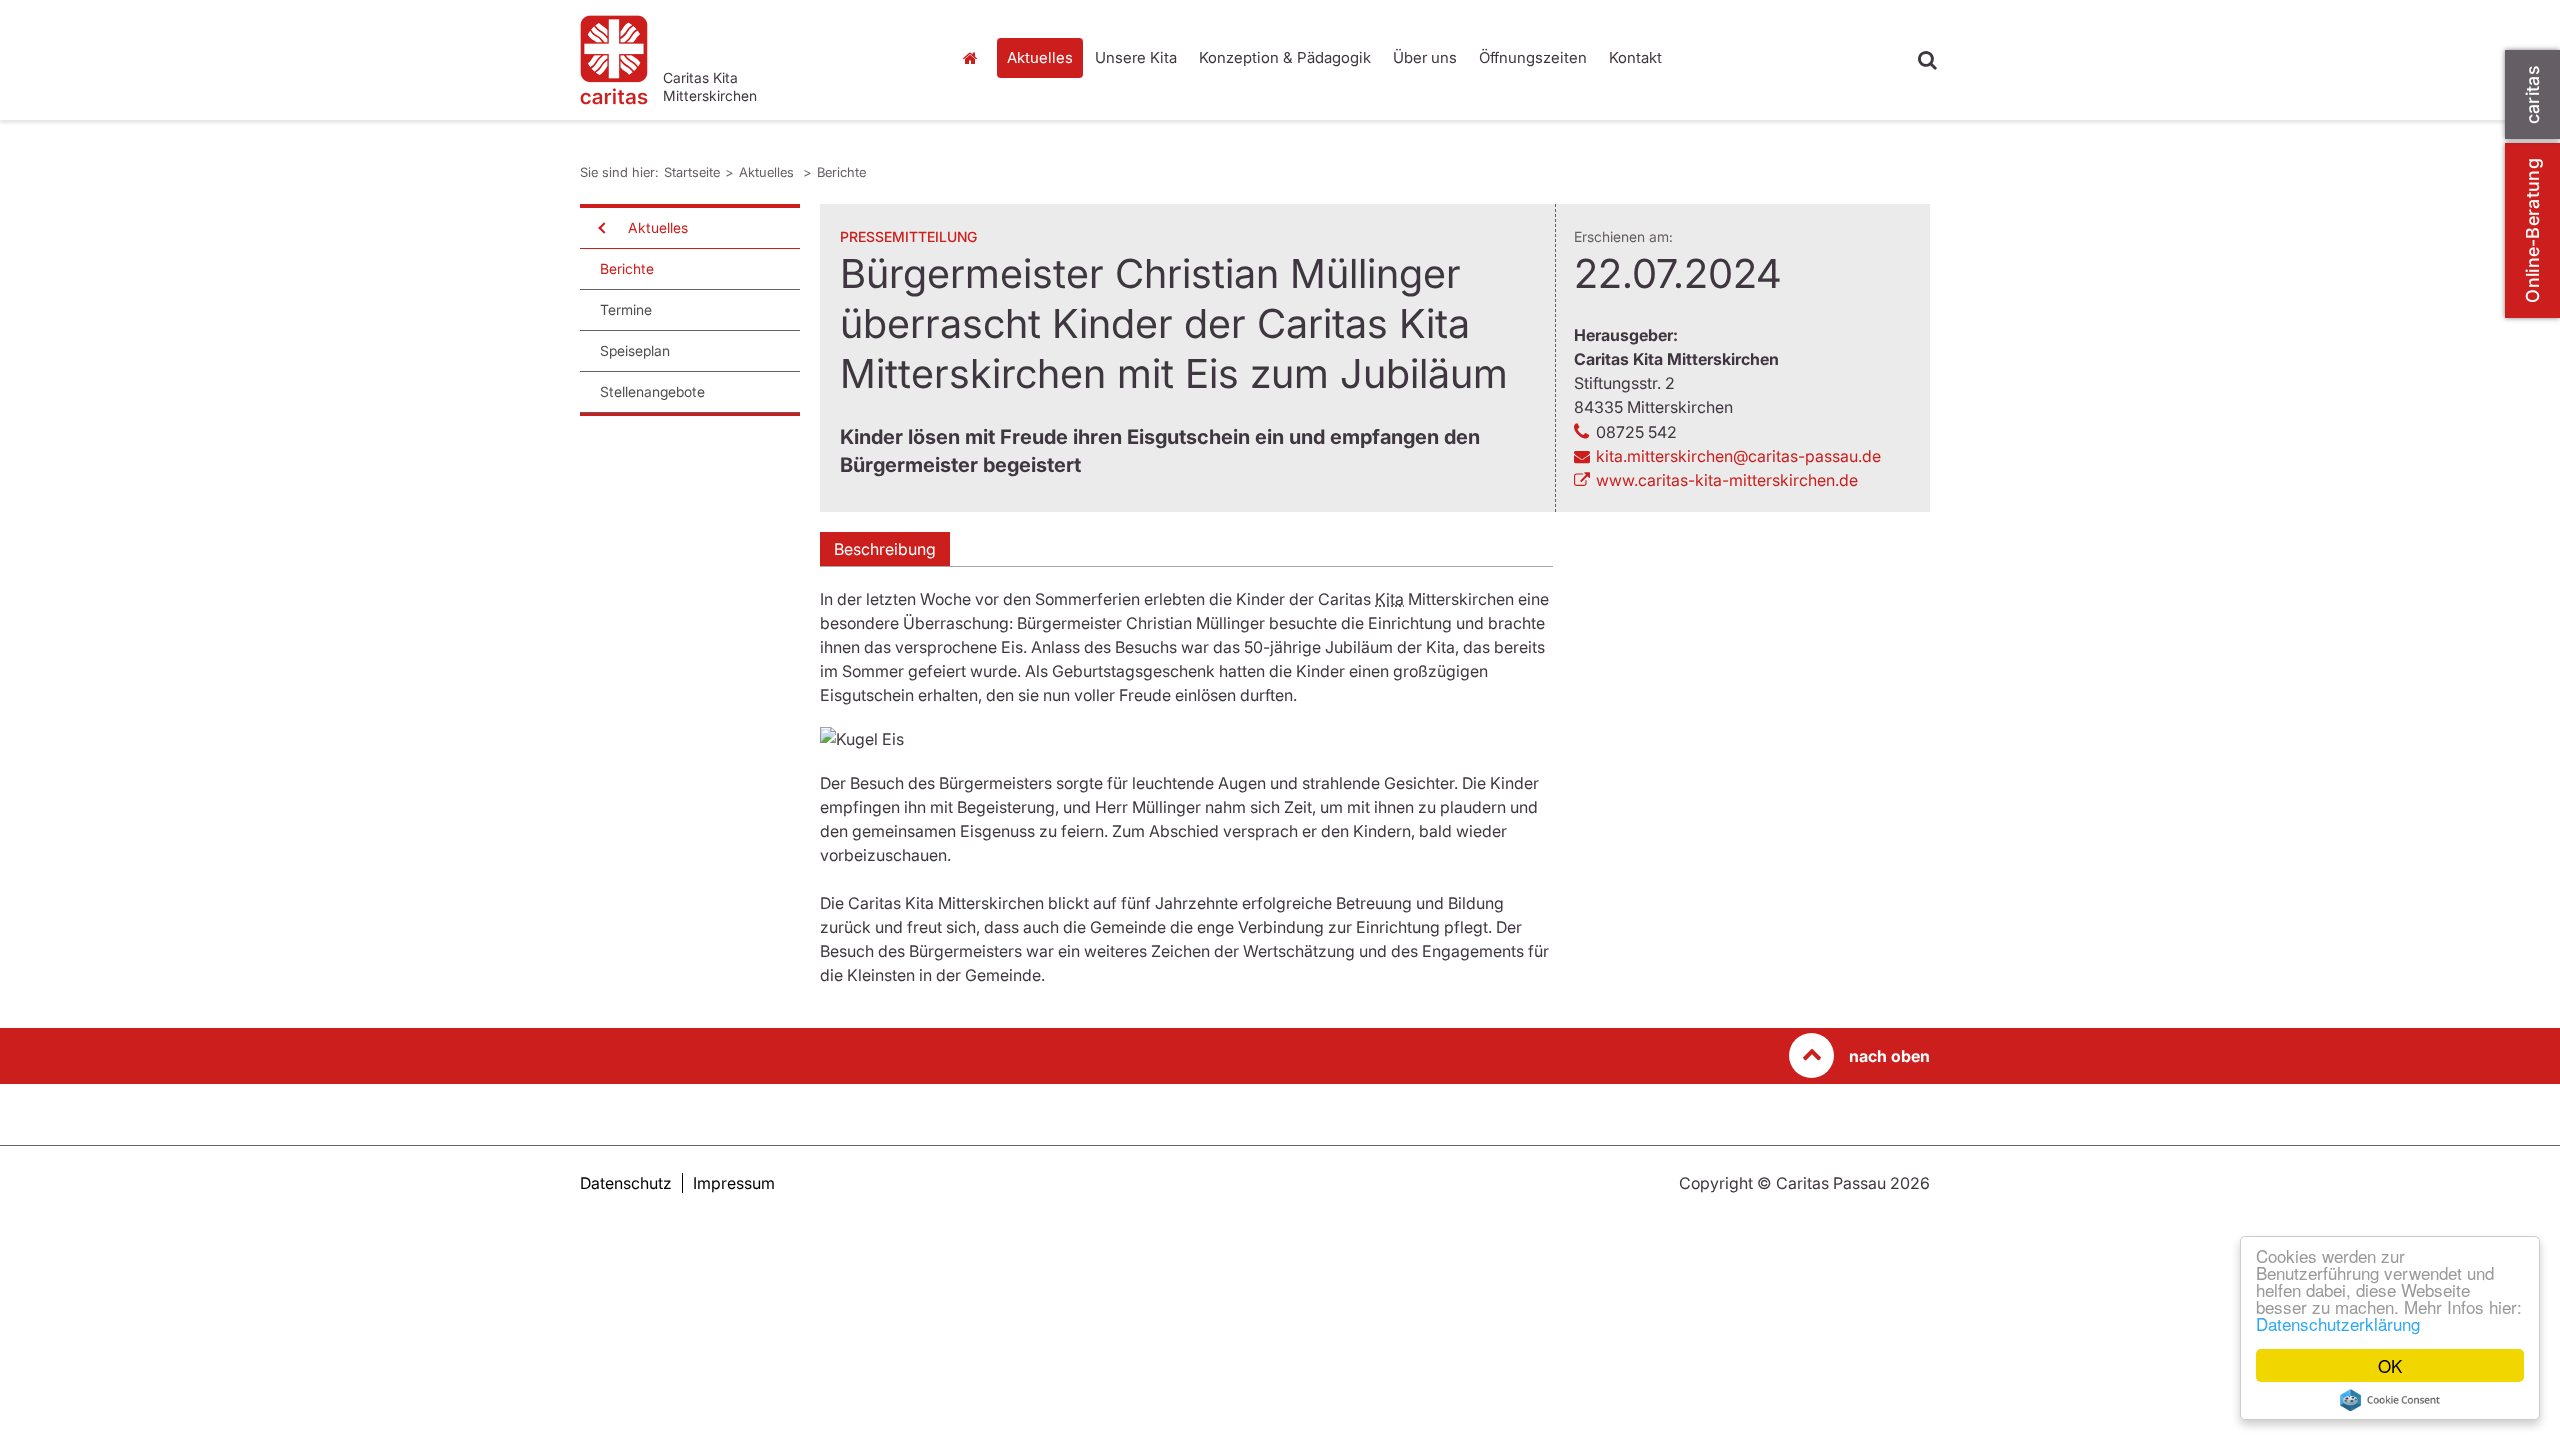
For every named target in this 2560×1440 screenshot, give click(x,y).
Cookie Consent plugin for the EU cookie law (2390, 1400)
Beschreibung (885, 549)
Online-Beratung (2532, 230)
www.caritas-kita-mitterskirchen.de (1727, 480)
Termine (626, 309)
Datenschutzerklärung (2338, 1323)
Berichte (841, 172)
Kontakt (1635, 57)
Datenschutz (626, 1183)
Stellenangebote (652, 391)
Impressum (734, 1183)
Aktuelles (1040, 57)
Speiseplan (635, 350)
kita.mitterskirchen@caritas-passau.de (1738, 456)
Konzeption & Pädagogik (1285, 57)
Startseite (975, 58)
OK (2390, 1365)
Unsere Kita (1136, 57)
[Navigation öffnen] (600, 228)
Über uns (1425, 57)
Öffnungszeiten (1533, 57)
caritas (2532, 94)
